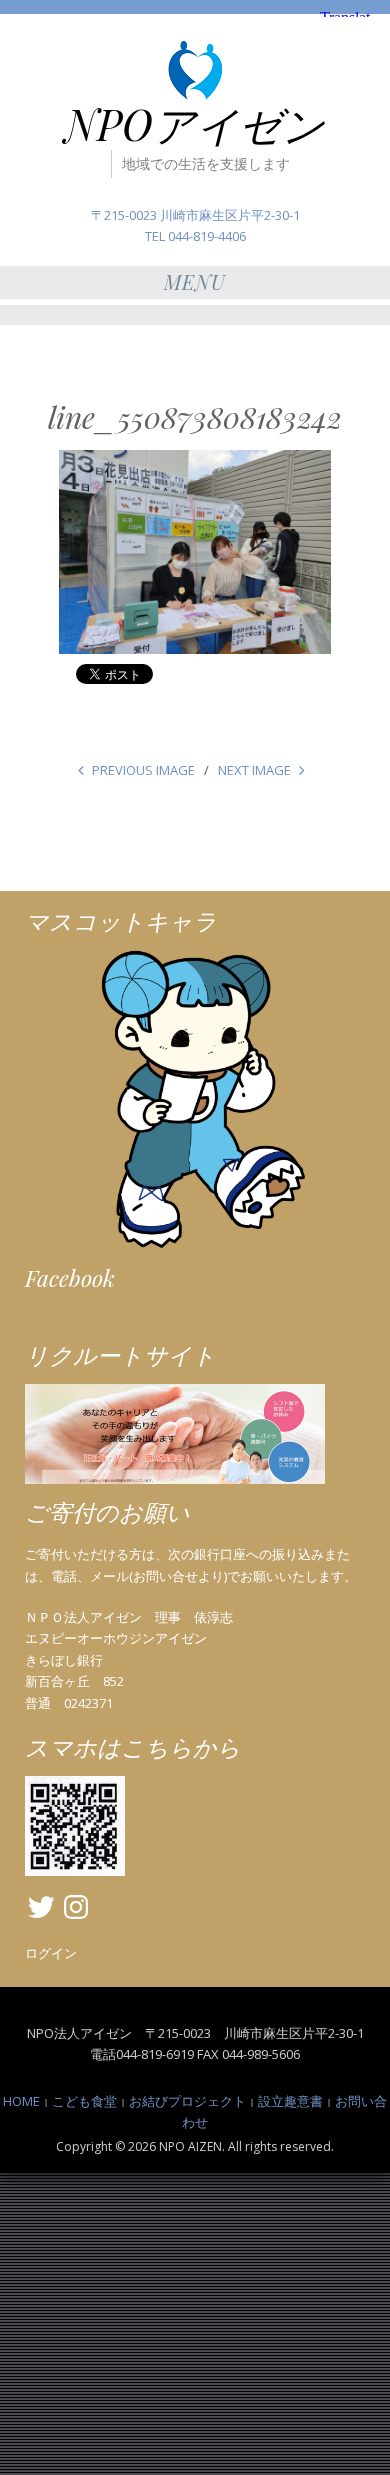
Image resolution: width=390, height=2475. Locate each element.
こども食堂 (84, 2101)
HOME (21, 2101)
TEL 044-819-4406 (195, 236)
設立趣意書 (290, 2101)
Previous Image (143, 770)
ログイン (51, 1953)
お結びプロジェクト (187, 2101)
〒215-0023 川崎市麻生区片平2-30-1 (195, 215)
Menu (195, 281)
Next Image (254, 770)
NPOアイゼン (195, 124)
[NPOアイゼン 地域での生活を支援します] (195, 69)
